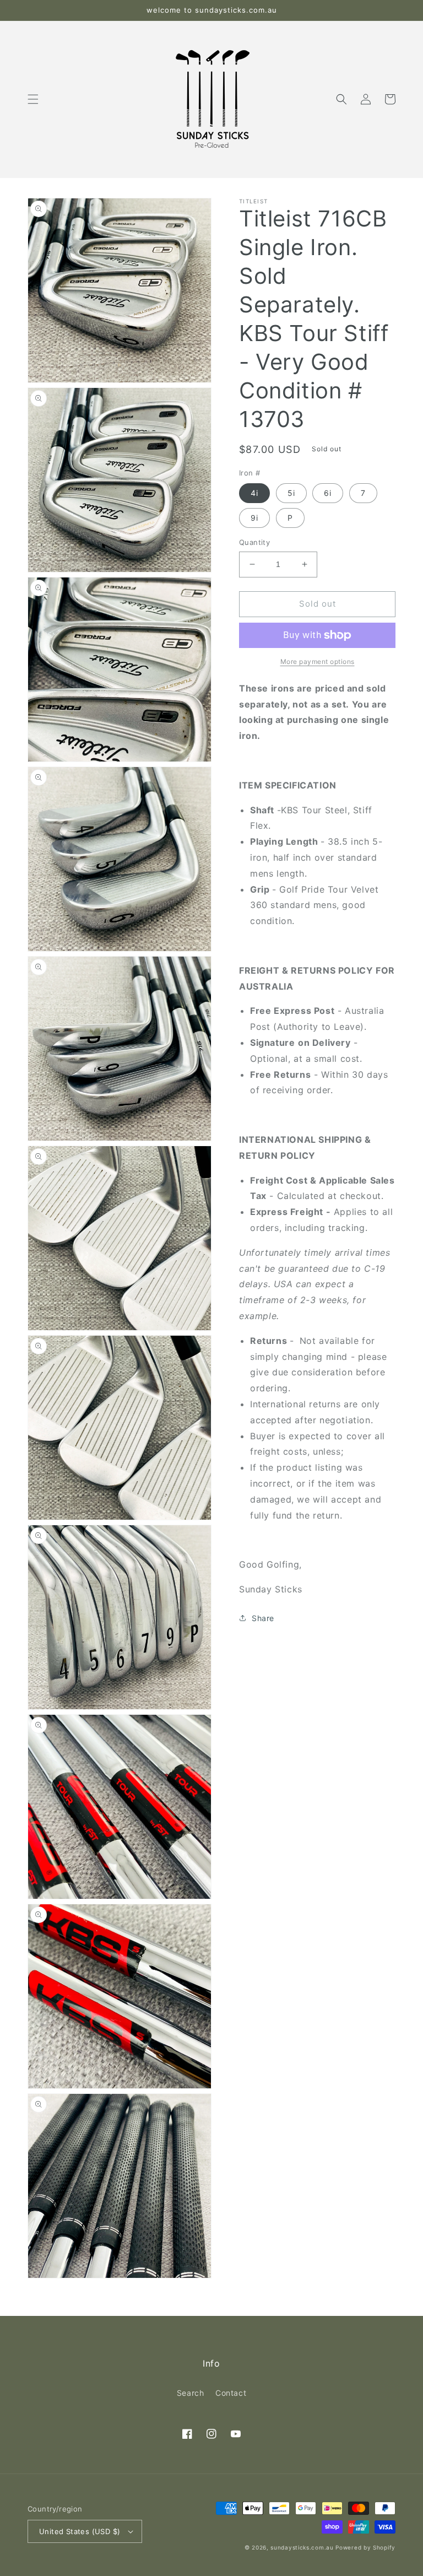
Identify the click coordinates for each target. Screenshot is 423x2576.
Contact (231, 2393)
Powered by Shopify (365, 2547)
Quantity (254, 542)
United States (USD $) (80, 2531)
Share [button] (263, 1618)
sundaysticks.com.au (302, 2547)
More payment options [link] (318, 661)
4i (254, 493)
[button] (33, 99)
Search (191, 2393)
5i (291, 493)
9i (254, 518)
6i (328, 493)
